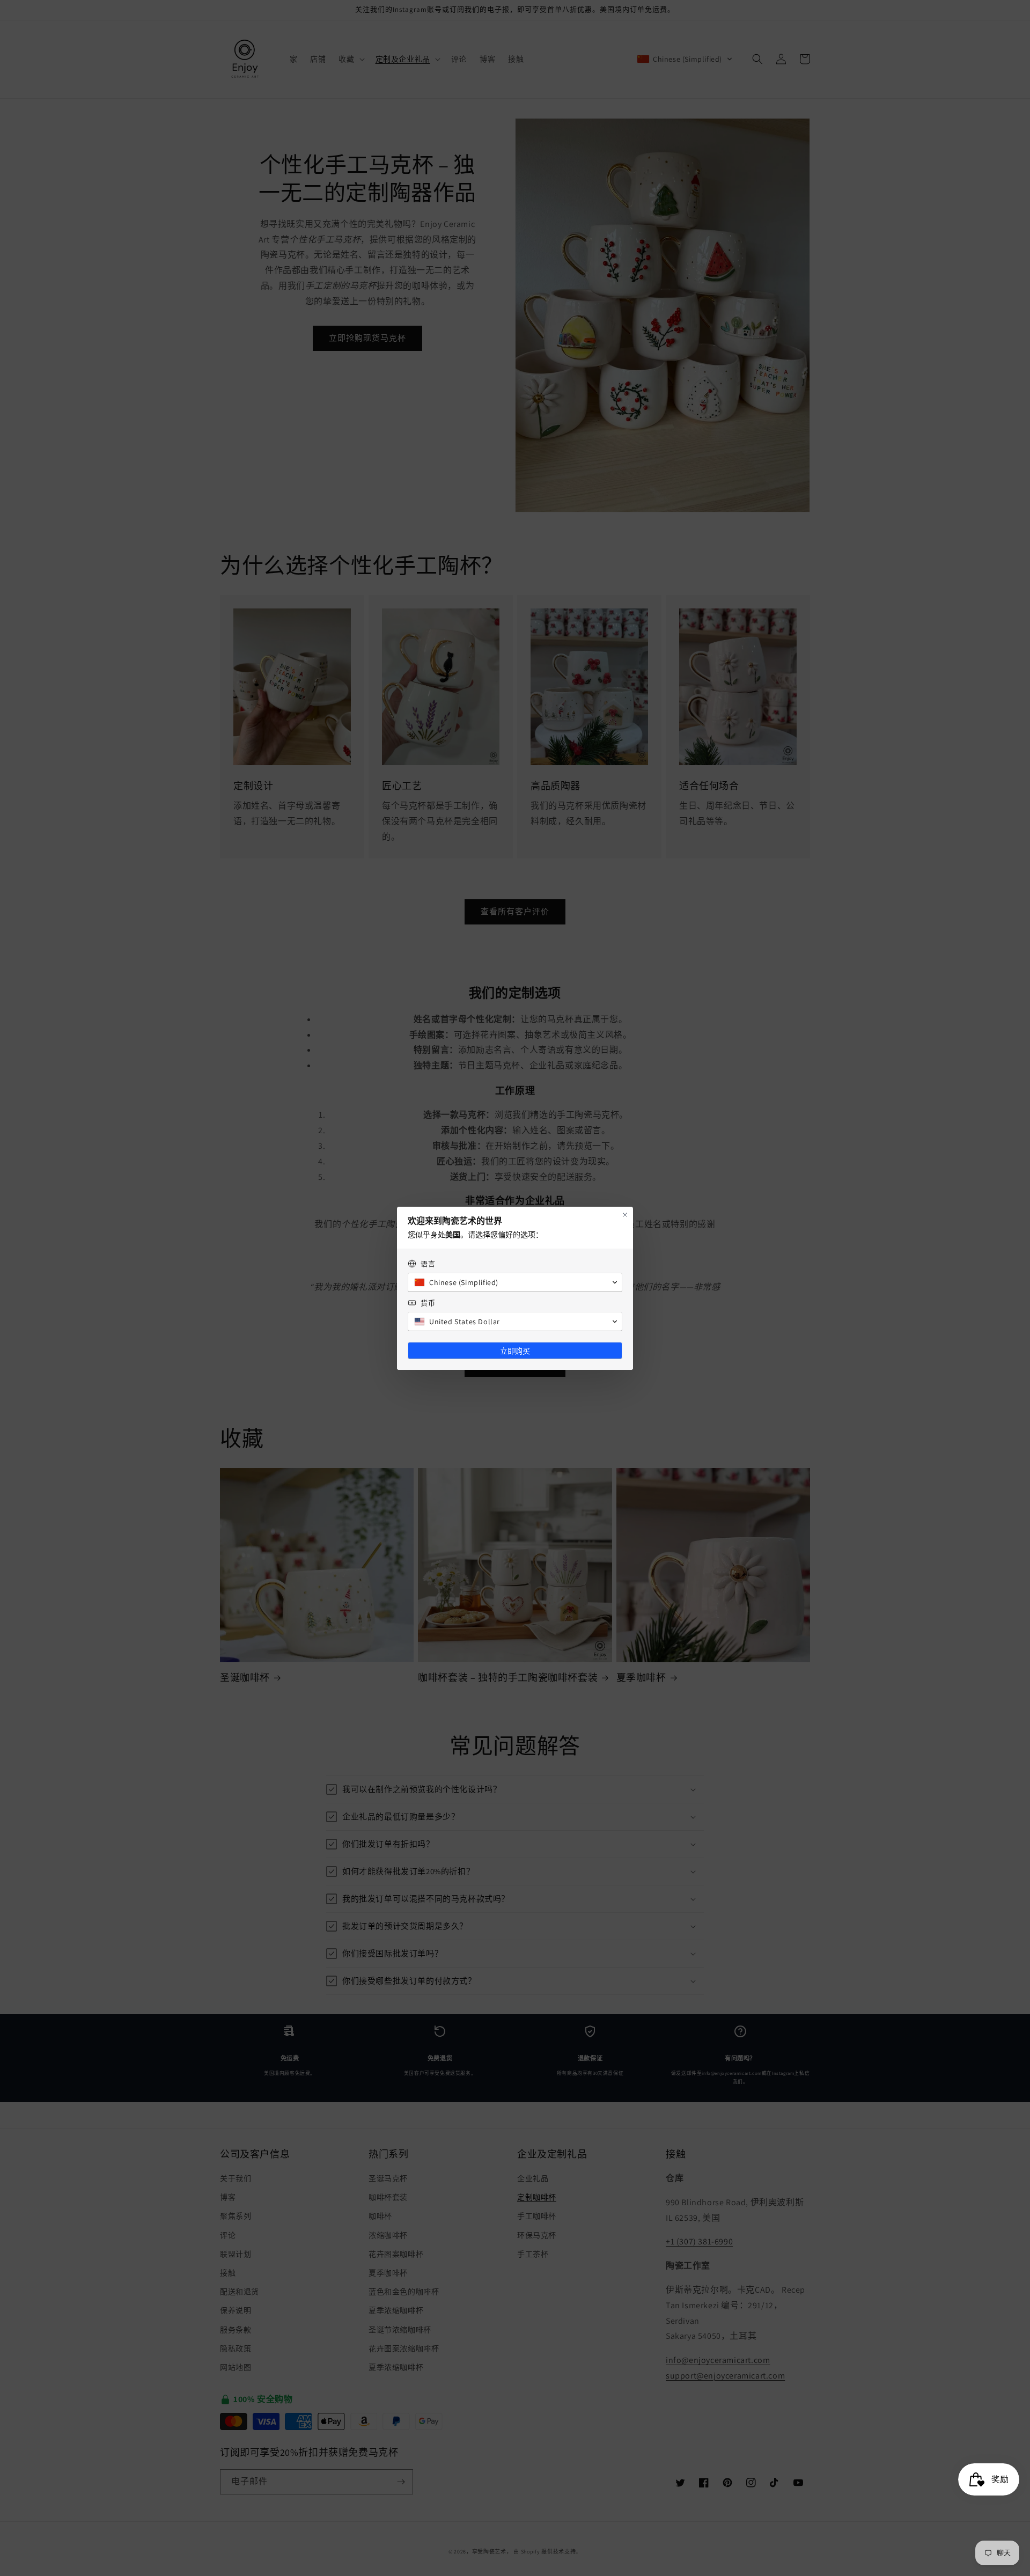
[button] (515, 1282)
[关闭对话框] (625, 1215)
